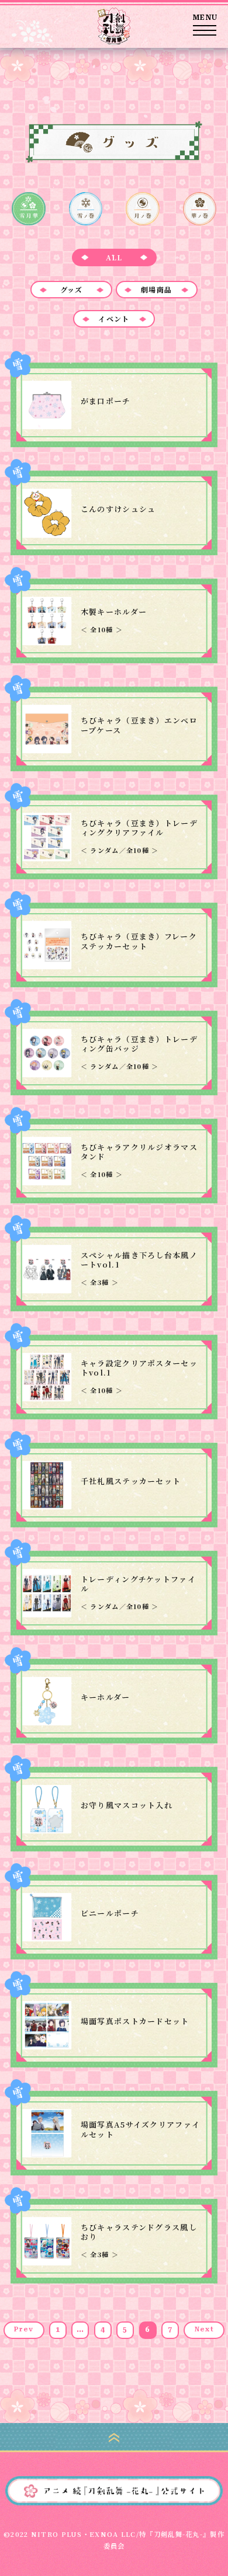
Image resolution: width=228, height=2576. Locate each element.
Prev (24, 2329)
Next (204, 2329)
